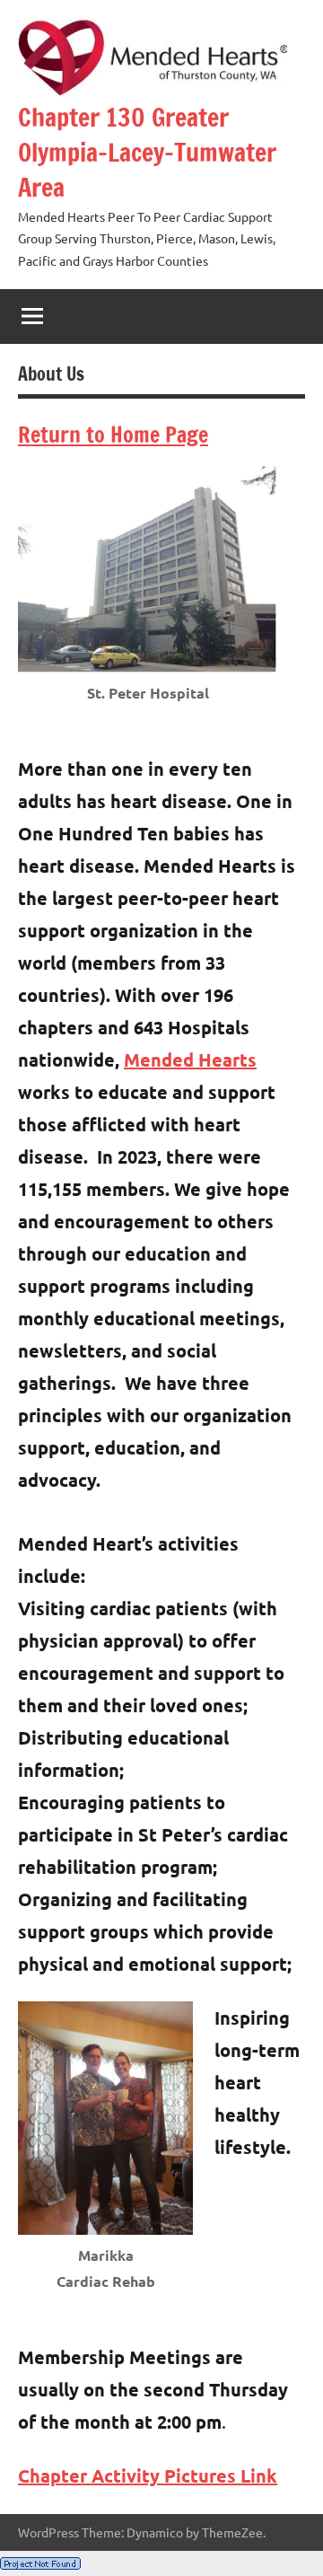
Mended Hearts (190, 1059)
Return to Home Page (113, 435)
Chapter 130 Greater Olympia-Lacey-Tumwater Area (147, 152)
